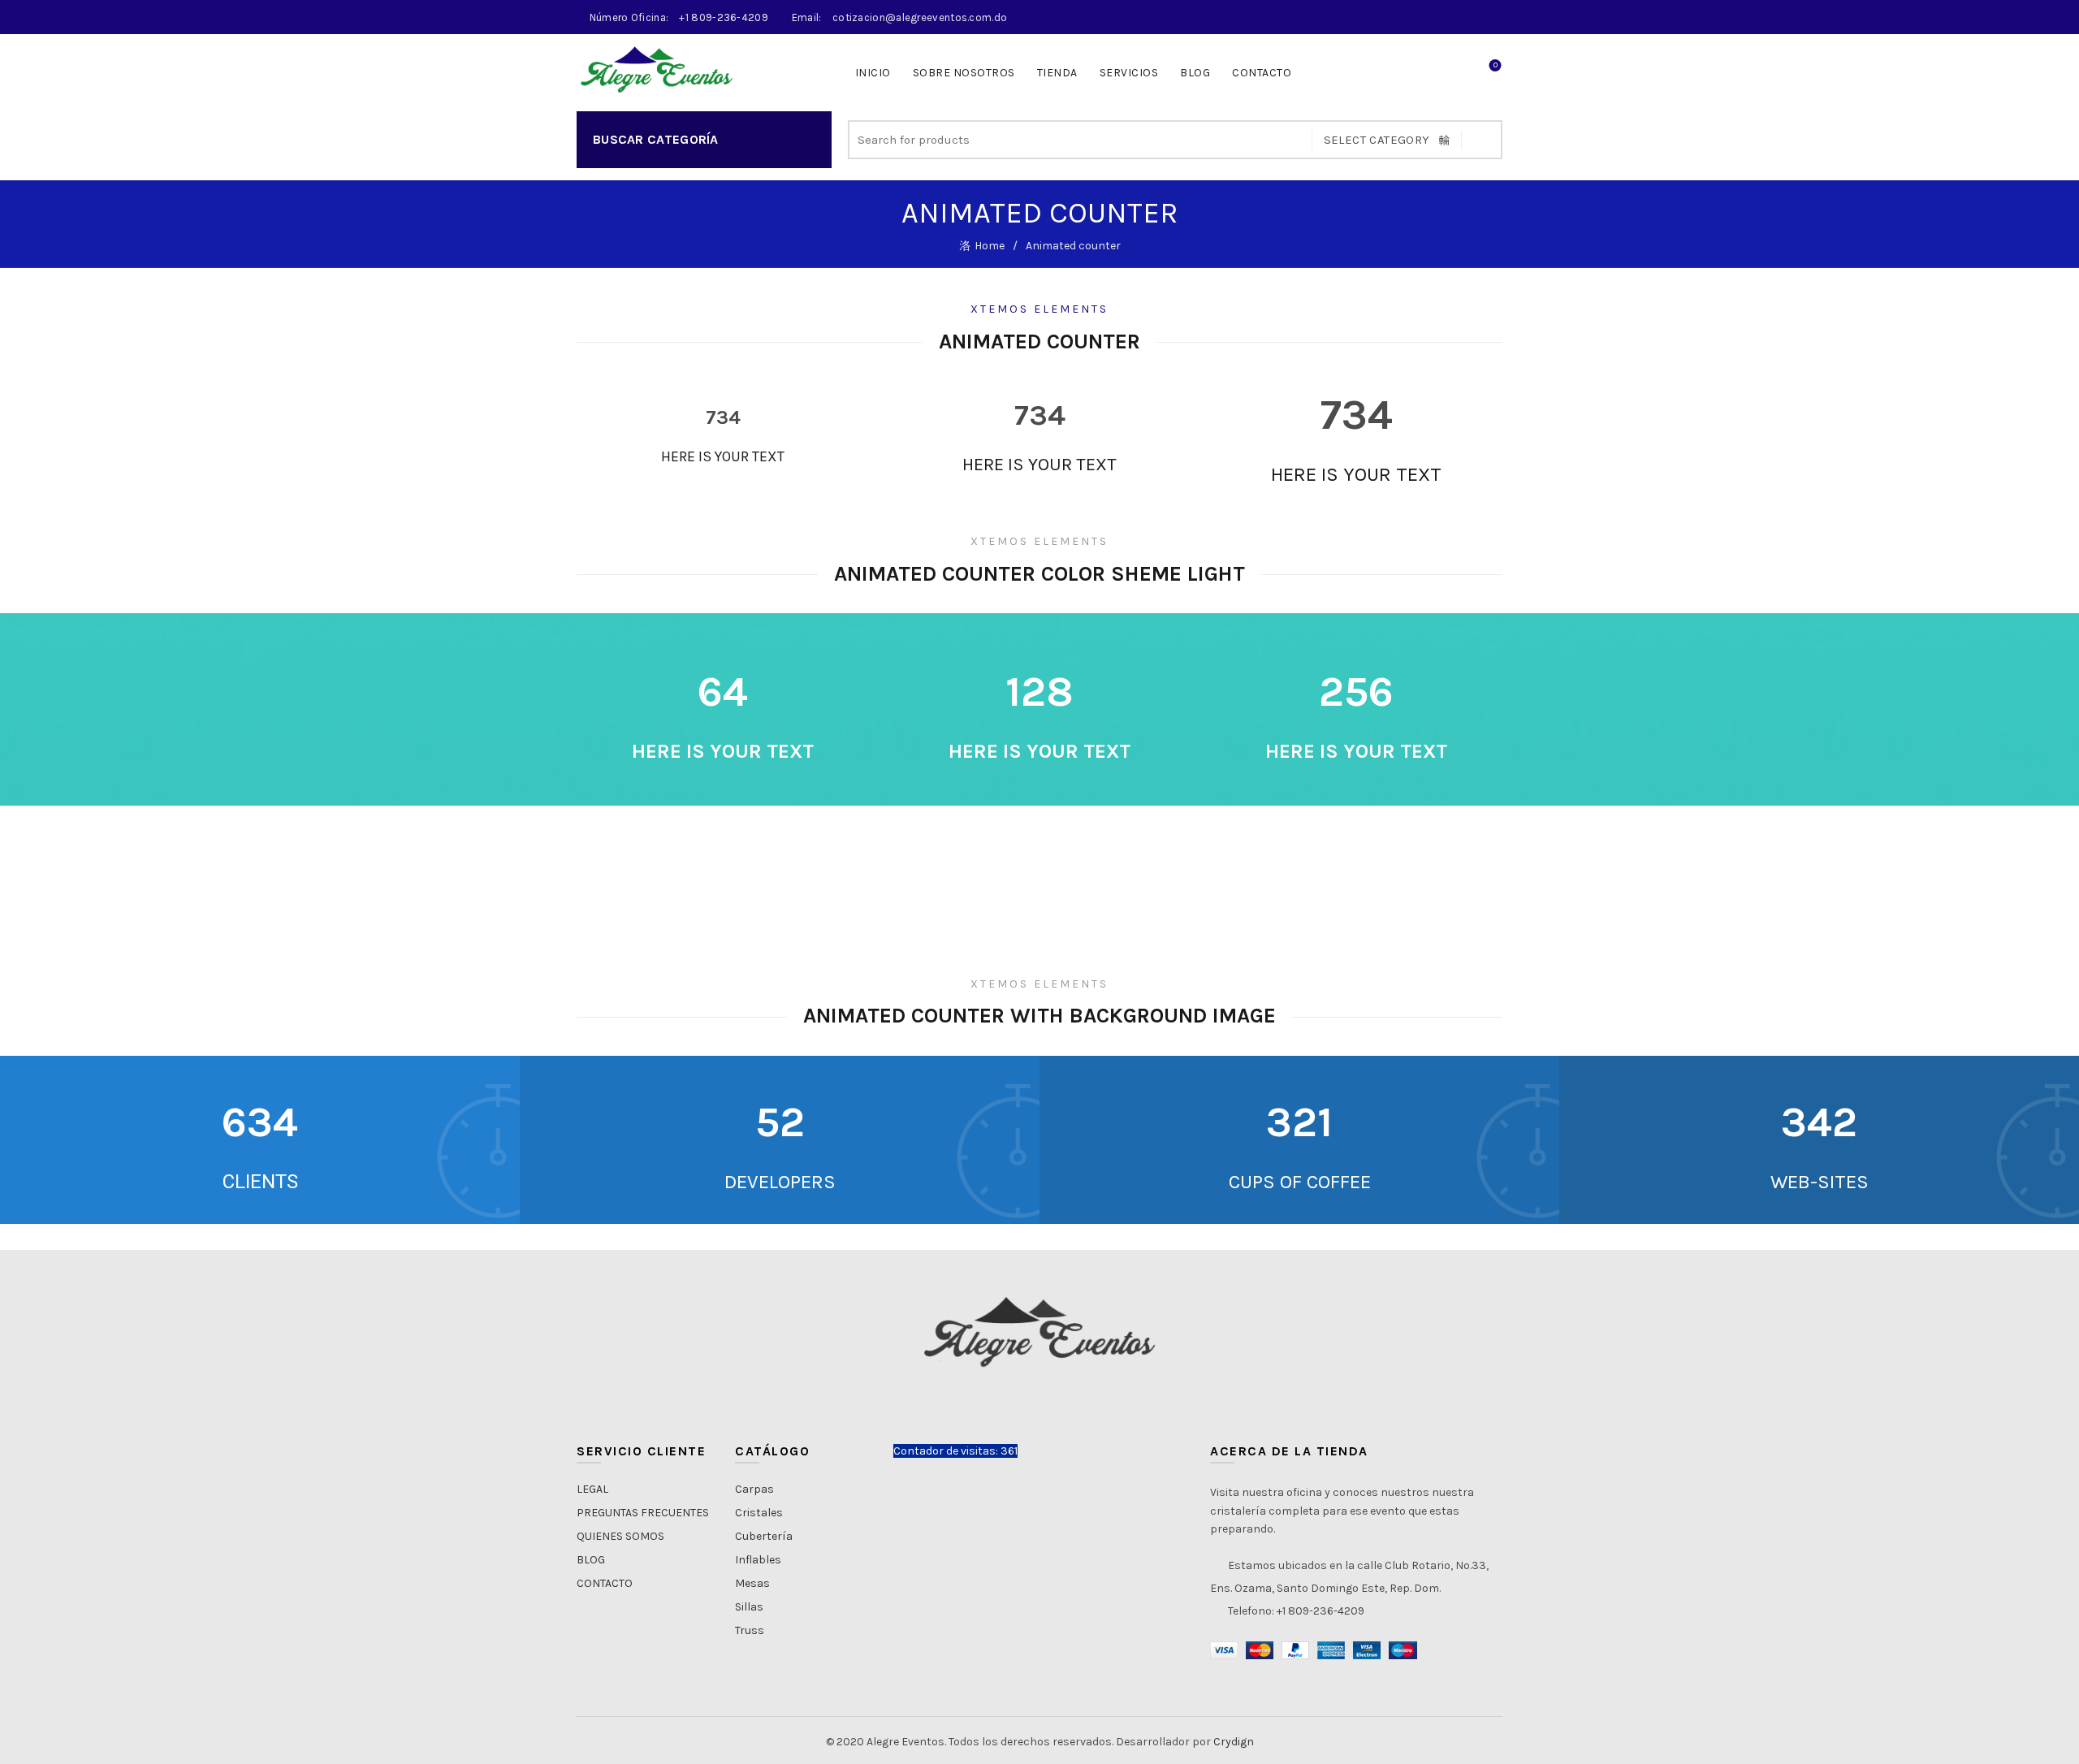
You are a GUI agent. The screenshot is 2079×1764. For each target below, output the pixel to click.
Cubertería (764, 1536)
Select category (1377, 140)
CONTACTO (1262, 73)
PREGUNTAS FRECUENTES (643, 1513)
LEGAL (592, 1489)
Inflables (758, 1560)
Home (990, 246)
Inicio (873, 73)
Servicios (1129, 73)
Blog (1195, 73)
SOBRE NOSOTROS (964, 73)
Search (1482, 140)
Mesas (752, 1583)
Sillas (749, 1607)
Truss (750, 1630)
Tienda (1057, 73)
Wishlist (1495, 65)
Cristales (759, 1513)
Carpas (754, 1489)
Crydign (1234, 1742)
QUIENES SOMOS (620, 1536)
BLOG (591, 1560)
